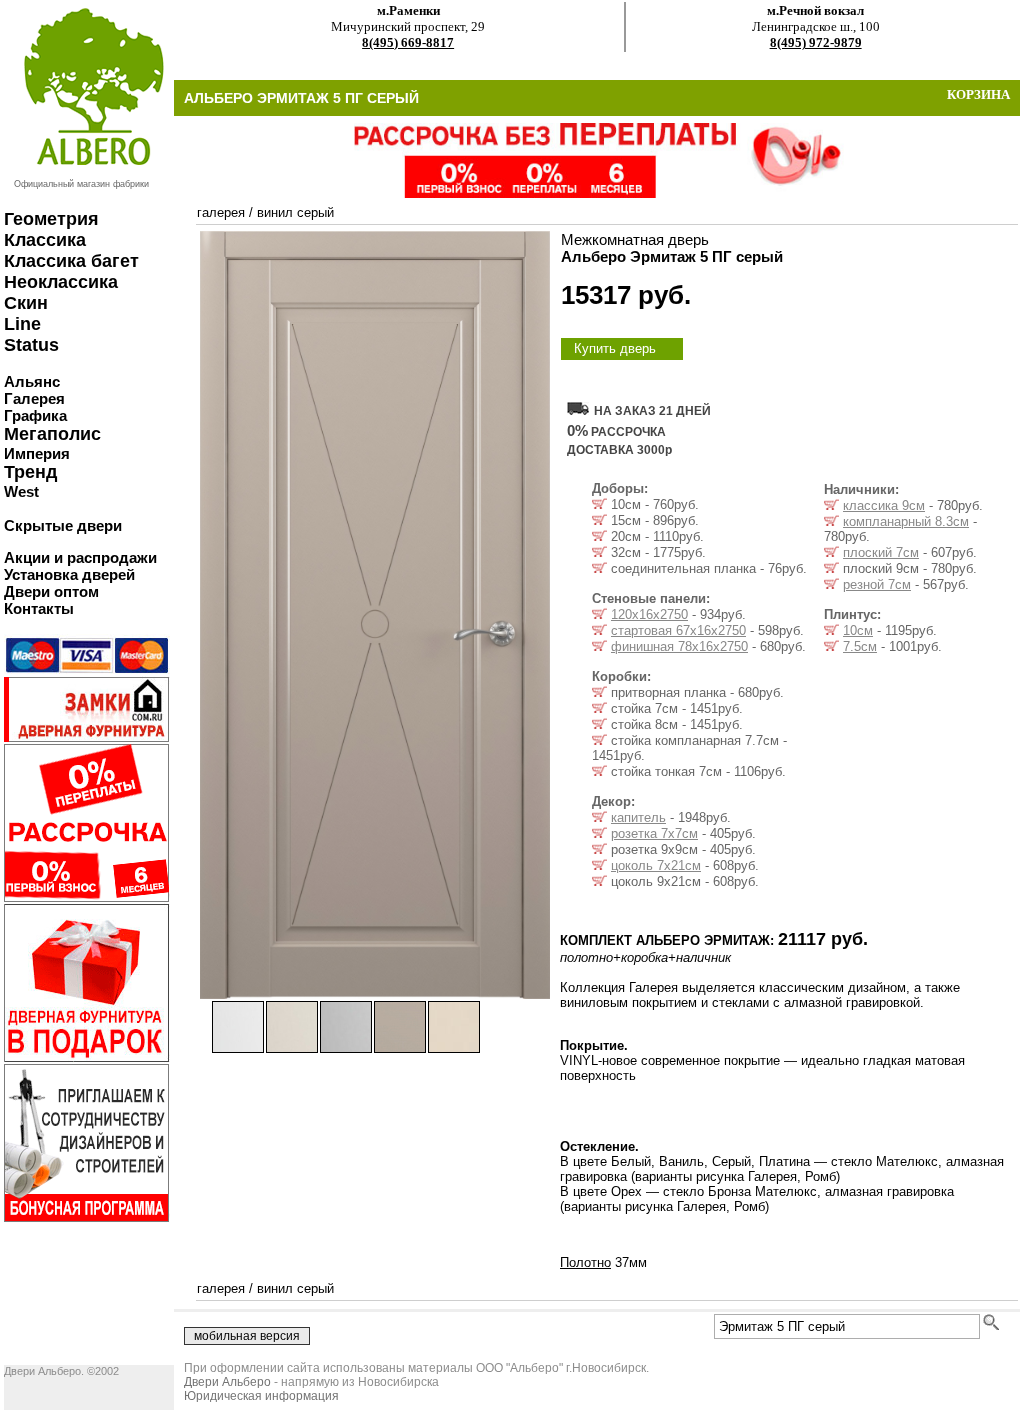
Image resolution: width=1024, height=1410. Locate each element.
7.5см (860, 646)
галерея (221, 212)
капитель (638, 817)
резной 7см (877, 584)
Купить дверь (615, 348)
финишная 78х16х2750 (679, 646)
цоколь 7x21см (656, 865)
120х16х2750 (649, 614)
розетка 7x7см (654, 833)
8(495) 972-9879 (816, 42)
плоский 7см (881, 552)
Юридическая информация (261, 1396)
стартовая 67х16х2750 (678, 630)
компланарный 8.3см (906, 521)
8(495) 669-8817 (408, 42)
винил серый (295, 212)
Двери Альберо (227, 1382)
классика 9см (884, 505)
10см (858, 630)
